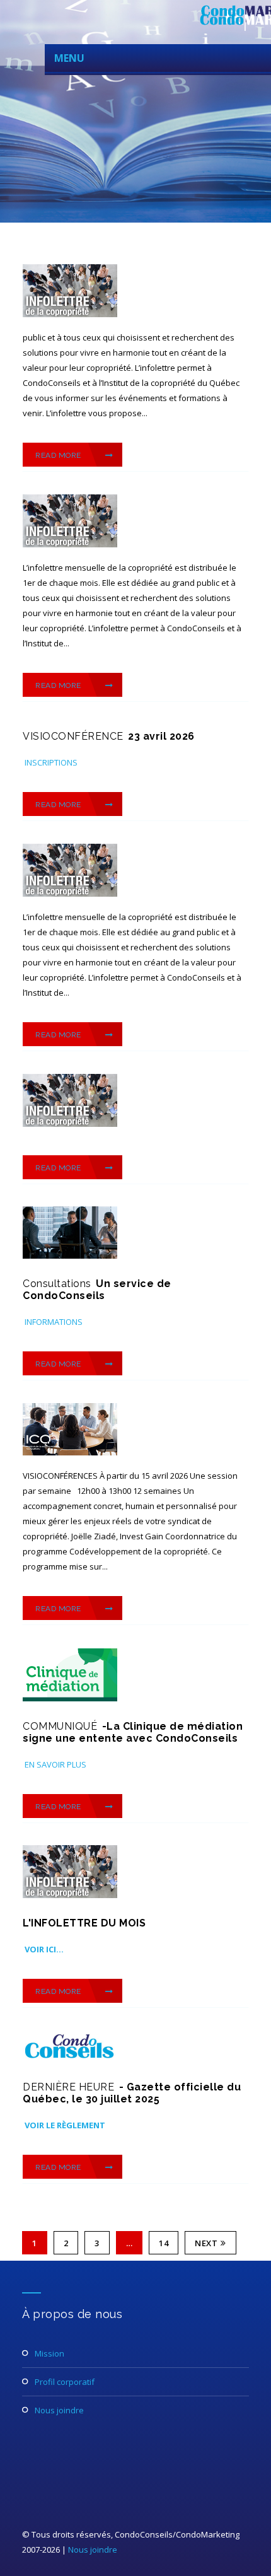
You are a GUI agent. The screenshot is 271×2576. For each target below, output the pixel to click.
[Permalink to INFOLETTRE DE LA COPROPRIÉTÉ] (70, 1895)
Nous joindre (59, 2410)
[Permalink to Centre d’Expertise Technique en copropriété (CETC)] (70, 1256)
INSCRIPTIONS (51, 762)
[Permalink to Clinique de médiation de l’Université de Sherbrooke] (70, 1698)
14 (164, 2243)
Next (206, 2243)
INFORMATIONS (54, 1322)
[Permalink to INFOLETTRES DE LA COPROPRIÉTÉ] (70, 314)
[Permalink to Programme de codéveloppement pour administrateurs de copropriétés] (70, 1452)
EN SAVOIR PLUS (55, 1764)
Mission (49, 2353)
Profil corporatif (65, 2382)
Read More (59, 455)
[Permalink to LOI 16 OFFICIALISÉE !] (70, 2059)
